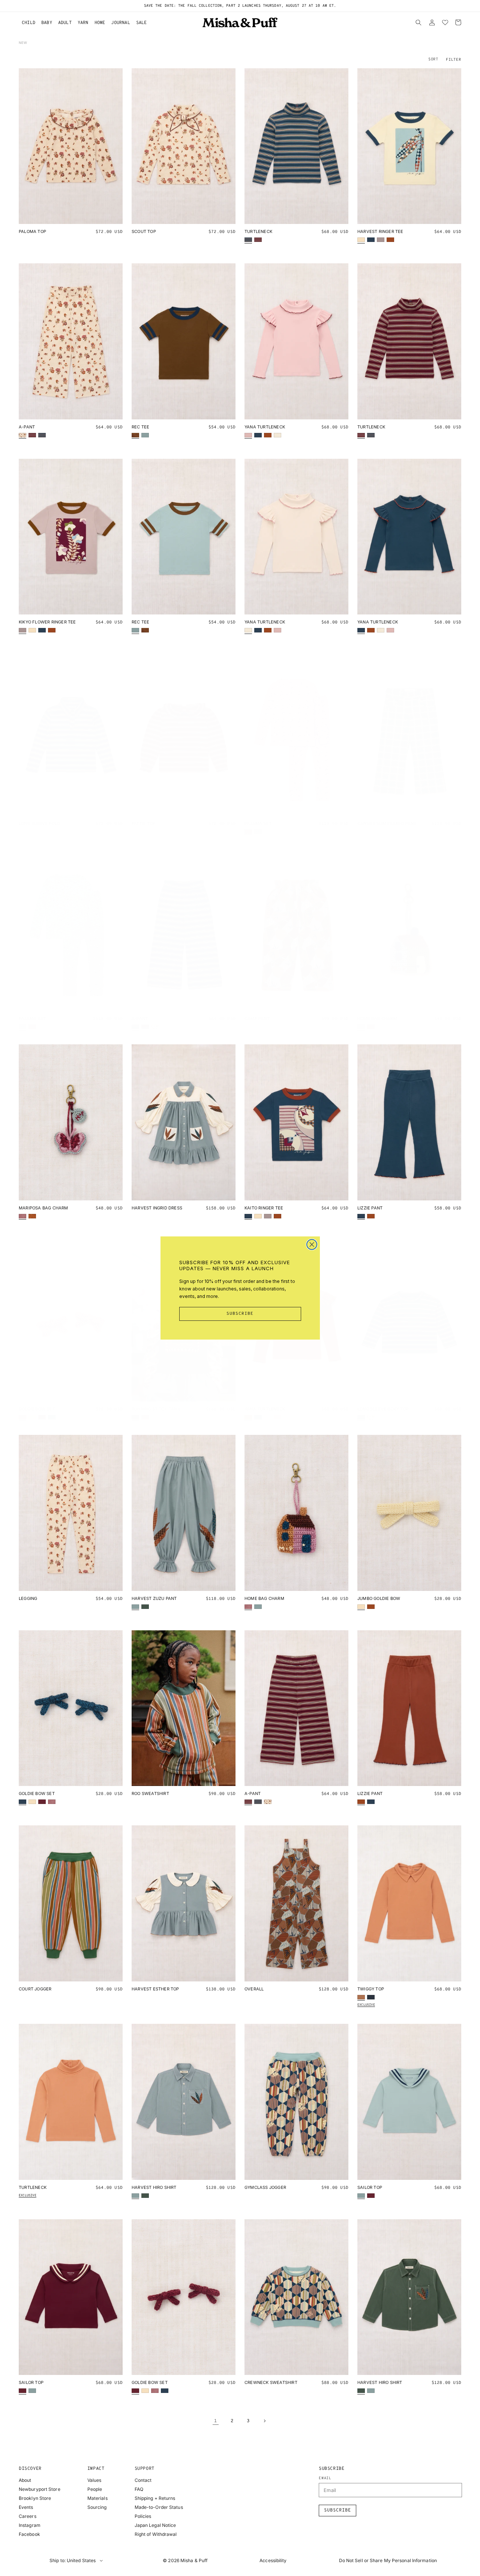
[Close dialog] (312, 1244)
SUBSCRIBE (240, 1314)
